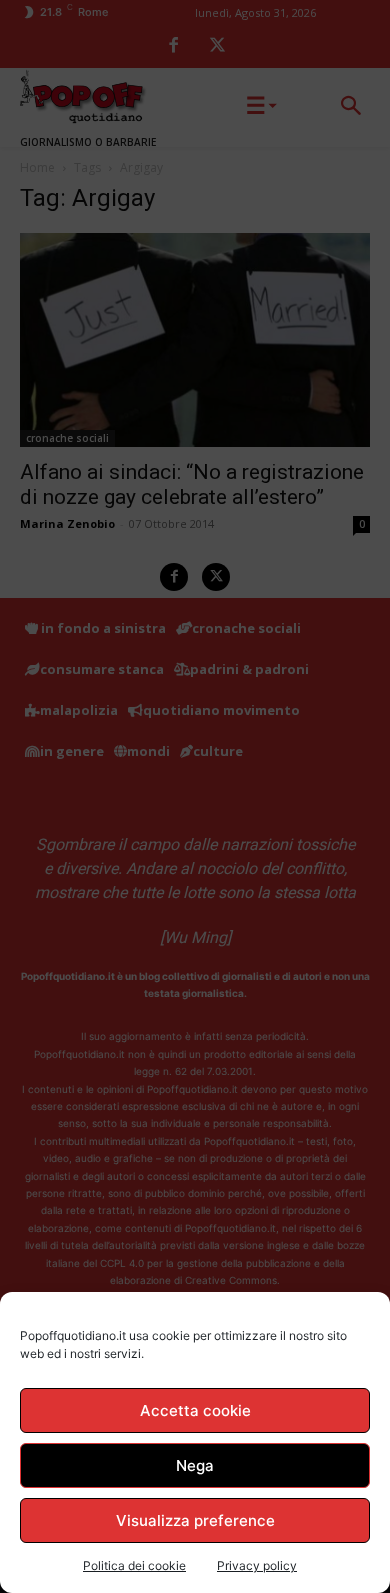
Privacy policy (257, 1565)
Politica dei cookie (134, 1565)
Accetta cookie (195, 1410)
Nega (195, 1465)
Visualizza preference (195, 1520)
